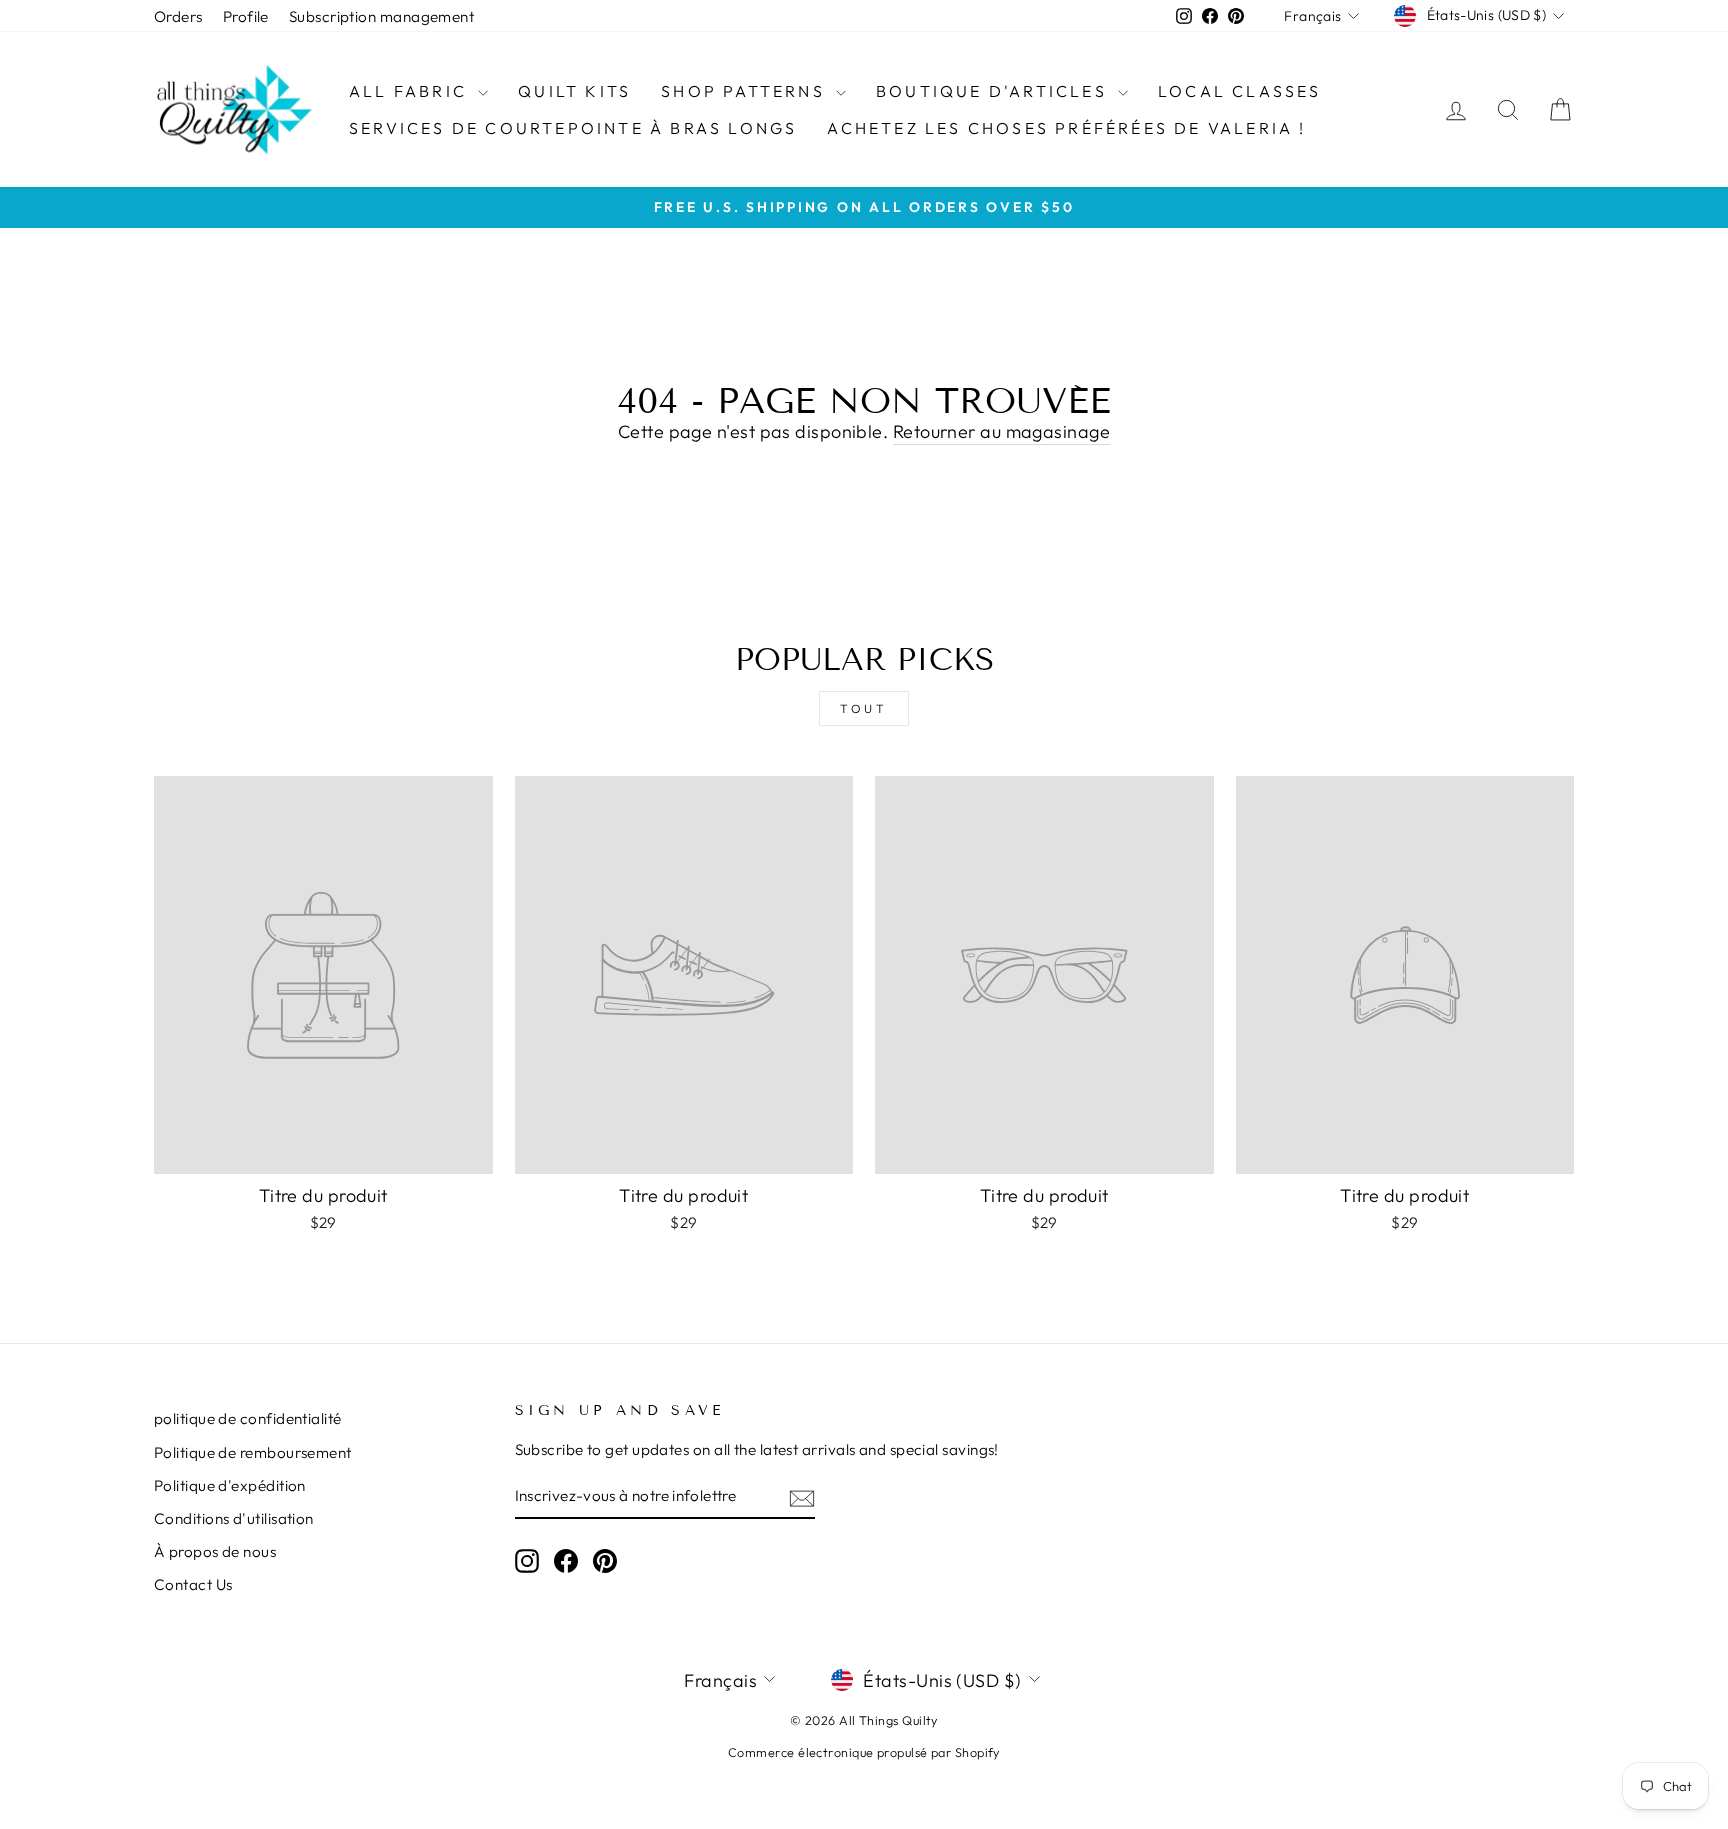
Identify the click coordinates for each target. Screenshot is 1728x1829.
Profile (246, 16)
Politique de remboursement (253, 1452)
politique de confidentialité (248, 1418)
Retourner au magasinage (1001, 431)
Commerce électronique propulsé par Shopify (864, 1752)
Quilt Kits (574, 91)
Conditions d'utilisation (234, 1518)
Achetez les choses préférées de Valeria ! (1066, 128)
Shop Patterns (746, 91)
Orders (178, 16)
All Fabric (411, 91)
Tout (863, 708)
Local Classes (1240, 91)
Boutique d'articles (994, 91)
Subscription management (381, 16)
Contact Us (193, 1584)
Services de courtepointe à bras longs (573, 128)
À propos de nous (215, 1551)
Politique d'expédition (230, 1485)
